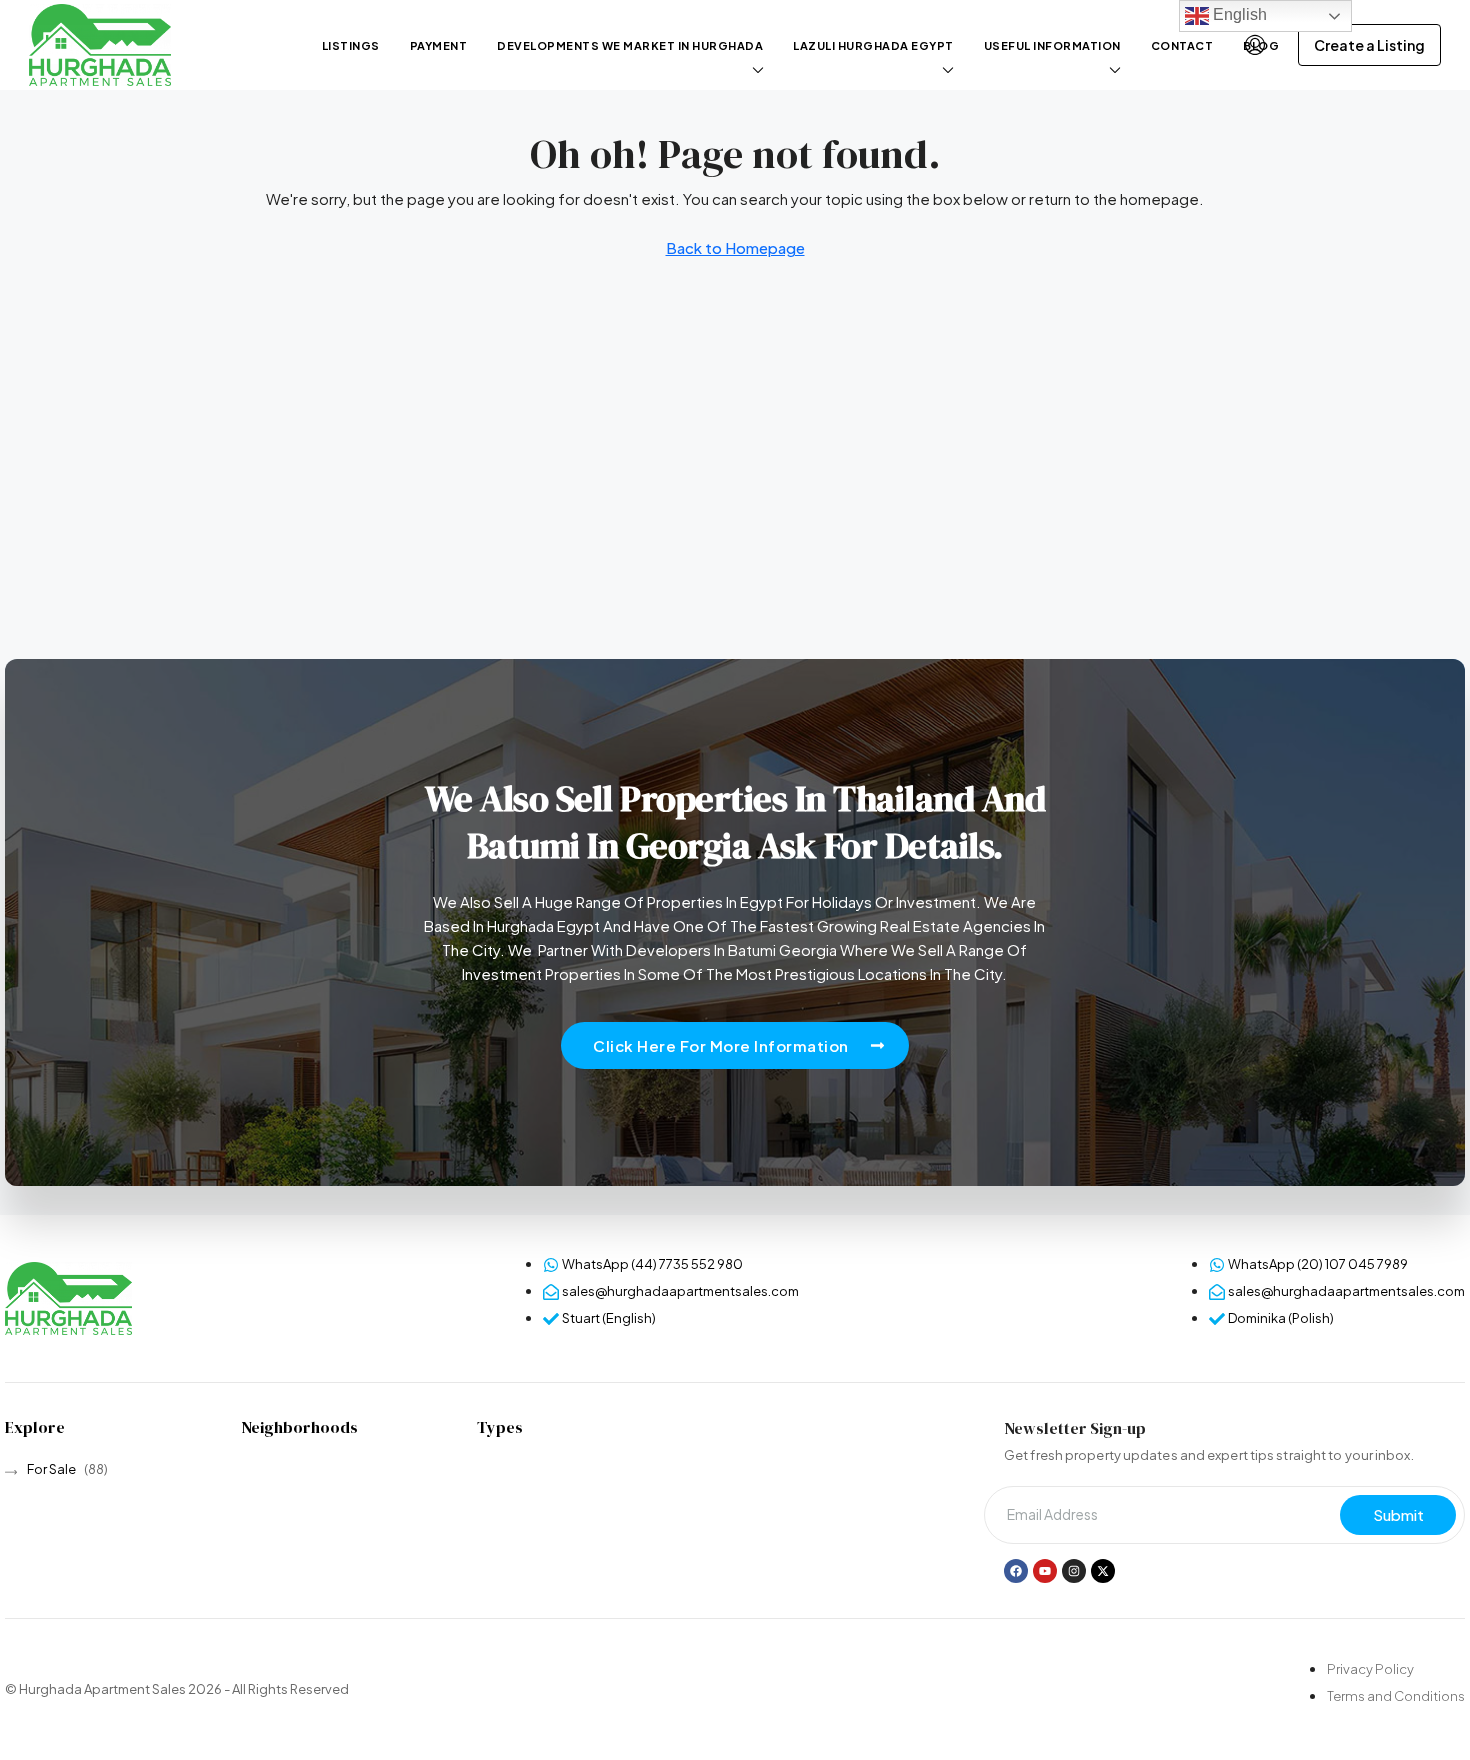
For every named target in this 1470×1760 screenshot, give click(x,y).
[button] (735, 1045)
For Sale (51, 1469)
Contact (1182, 45)
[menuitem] (1255, 45)
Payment (439, 45)
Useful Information (1052, 45)
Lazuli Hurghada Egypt (873, 45)
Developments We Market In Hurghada (630, 45)
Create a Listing (1369, 45)
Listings (351, 45)
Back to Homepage (735, 247)
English (1238, 14)
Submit (1398, 1514)
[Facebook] (1016, 1571)
